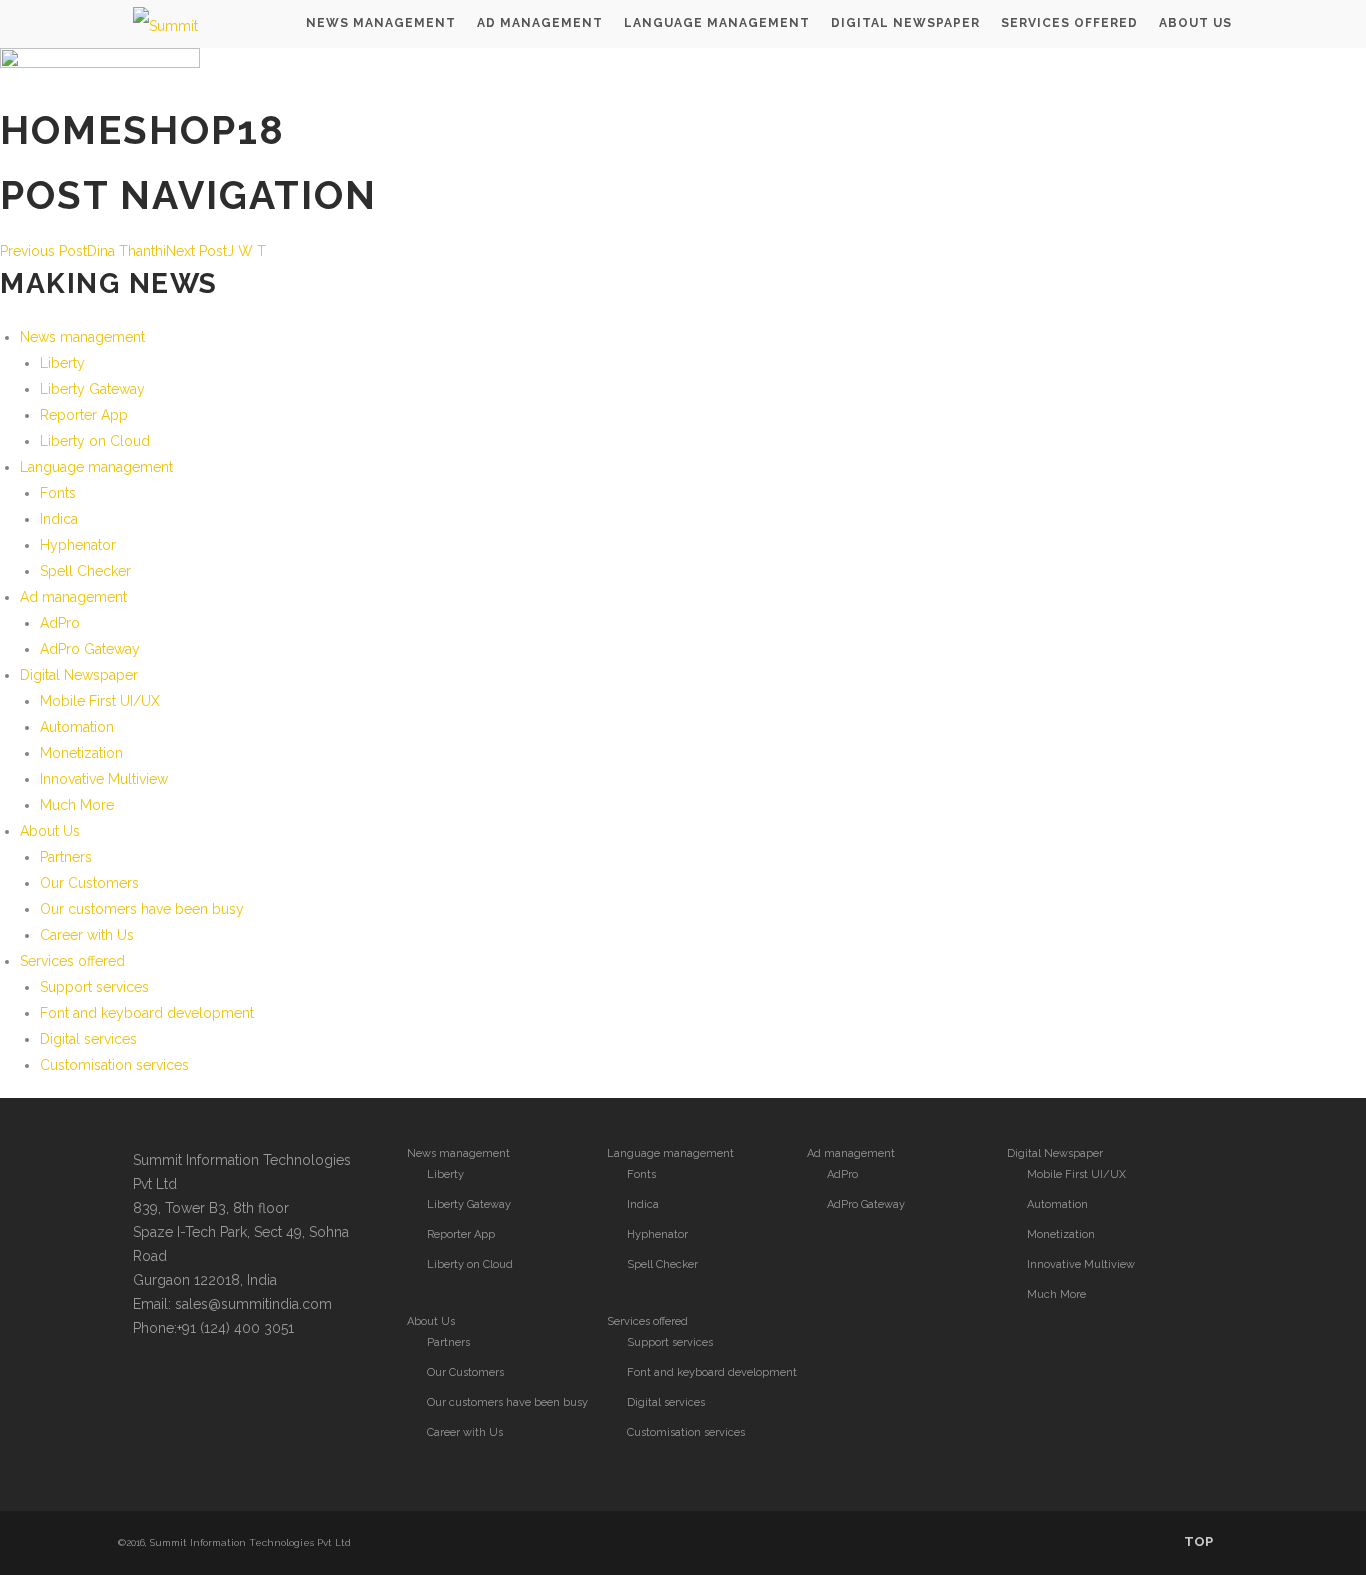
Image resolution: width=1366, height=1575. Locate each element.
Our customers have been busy (142, 909)
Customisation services (114, 1065)
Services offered (1069, 23)
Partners (66, 857)
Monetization (81, 753)
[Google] (231, 1386)
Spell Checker (85, 571)
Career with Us (87, 935)
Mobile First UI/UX (100, 701)
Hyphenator (78, 545)
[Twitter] (151, 1386)
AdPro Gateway (90, 649)
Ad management (73, 597)
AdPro (60, 623)
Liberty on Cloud (95, 441)
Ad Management (540, 23)
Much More (77, 805)
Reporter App (84, 415)
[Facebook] (191, 1386)
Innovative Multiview (104, 779)
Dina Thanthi (83, 251)
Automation (77, 727)
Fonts (58, 493)
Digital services (88, 1039)
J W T (216, 251)
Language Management (717, 23)
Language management (96, 467)
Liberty (62, 363)
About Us (1195, 23)
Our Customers (89, 883)
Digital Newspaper (905, 23)
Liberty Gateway (92, 389)
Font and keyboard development (147, 1013)
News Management (381, 23)
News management (82, 337)
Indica (59, 519)
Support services (94, 987)
